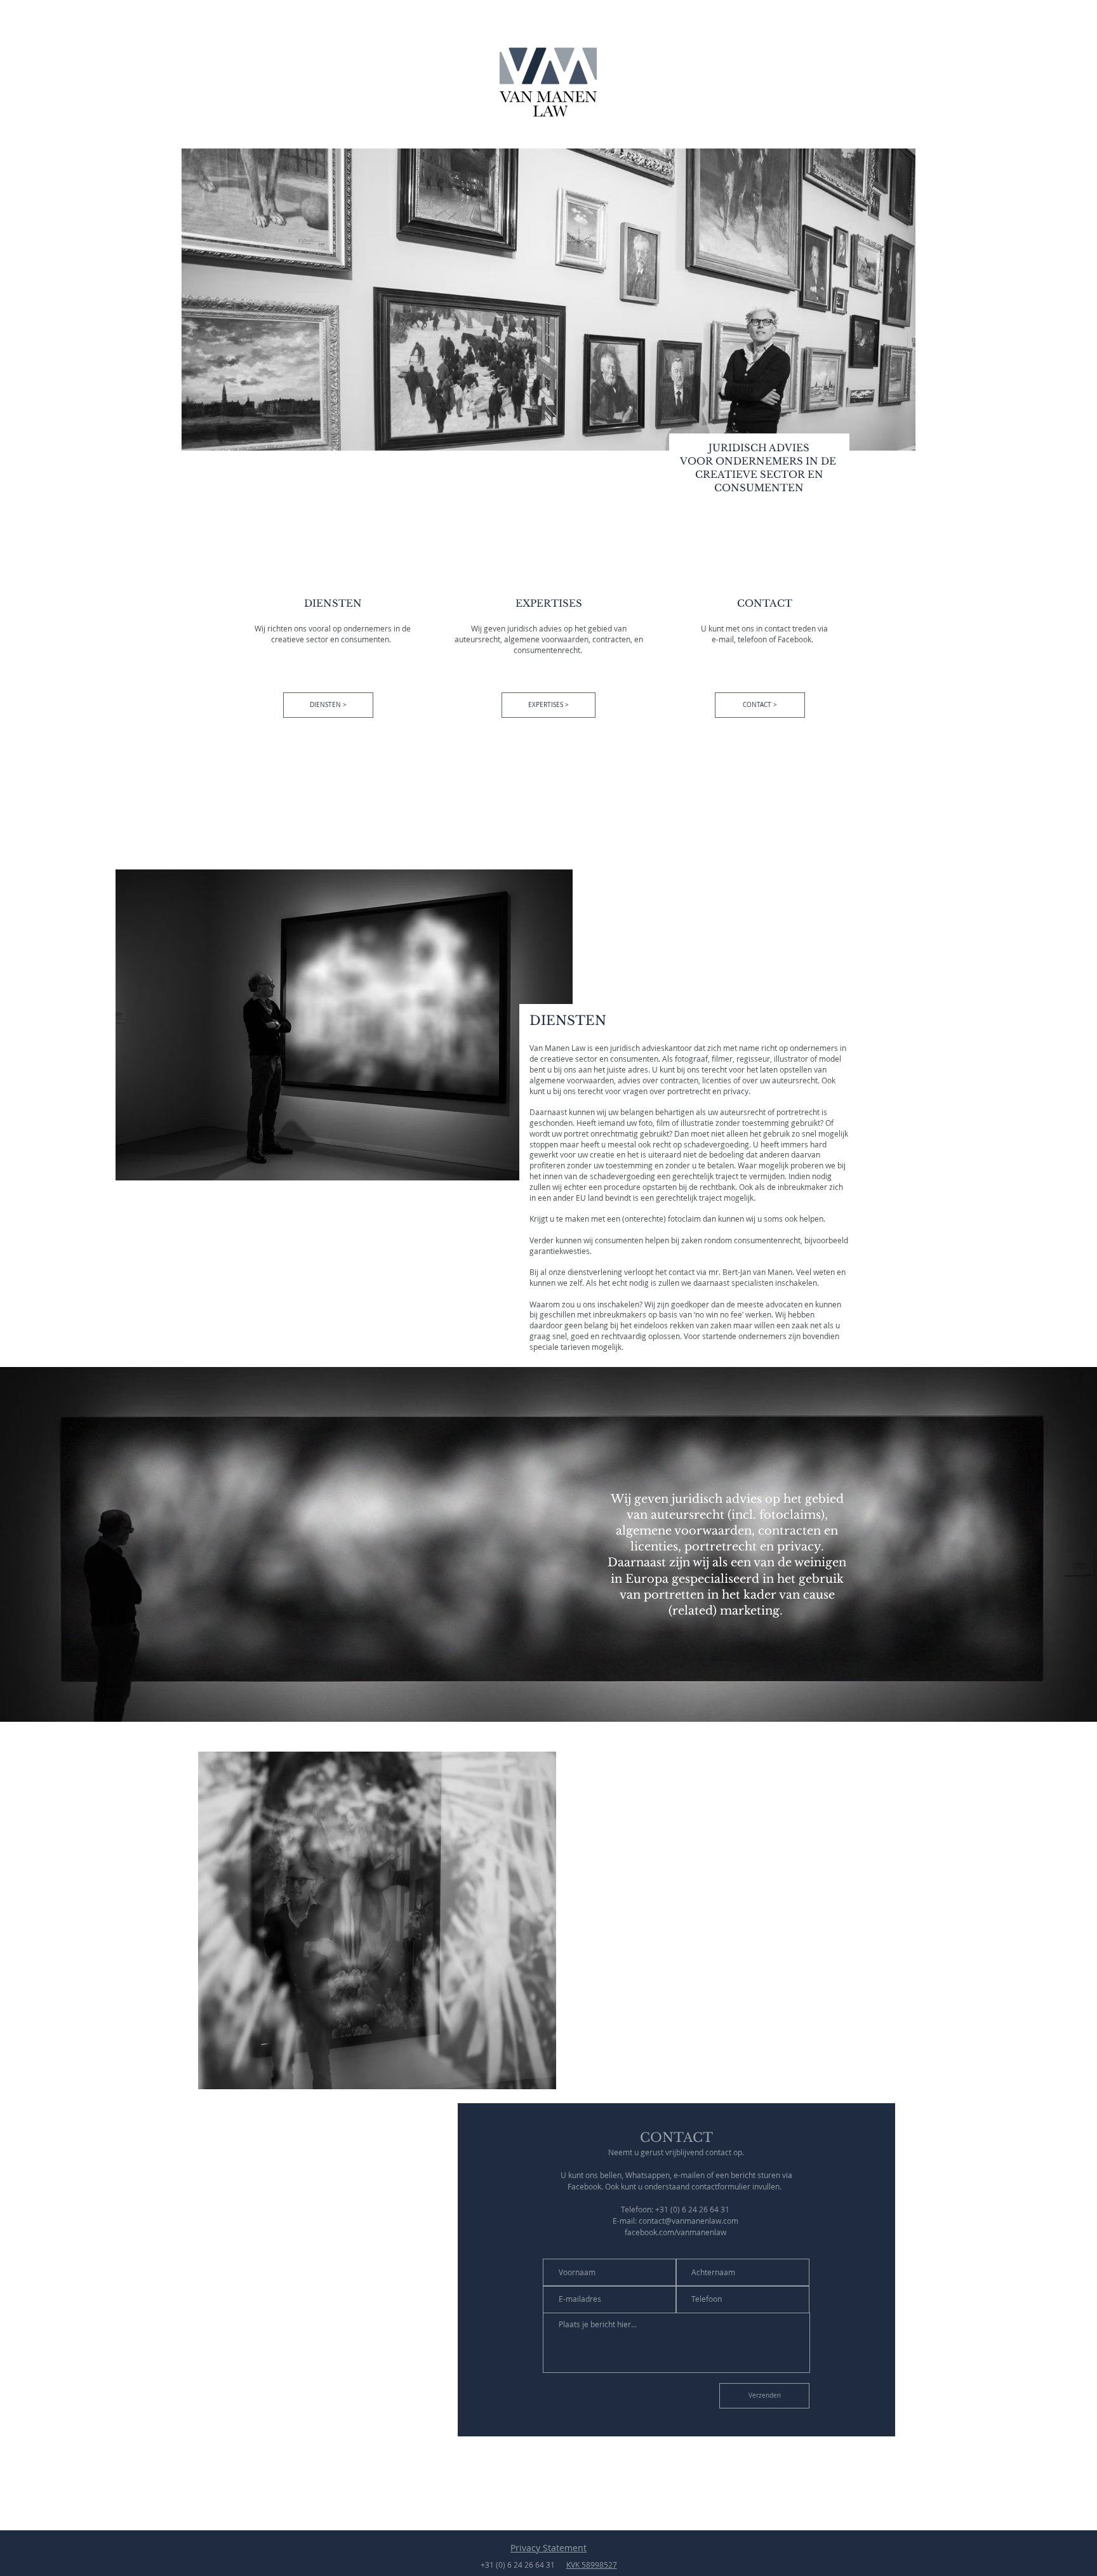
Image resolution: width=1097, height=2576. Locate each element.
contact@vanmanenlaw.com (688, 2221)
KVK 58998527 (592, 2565)
